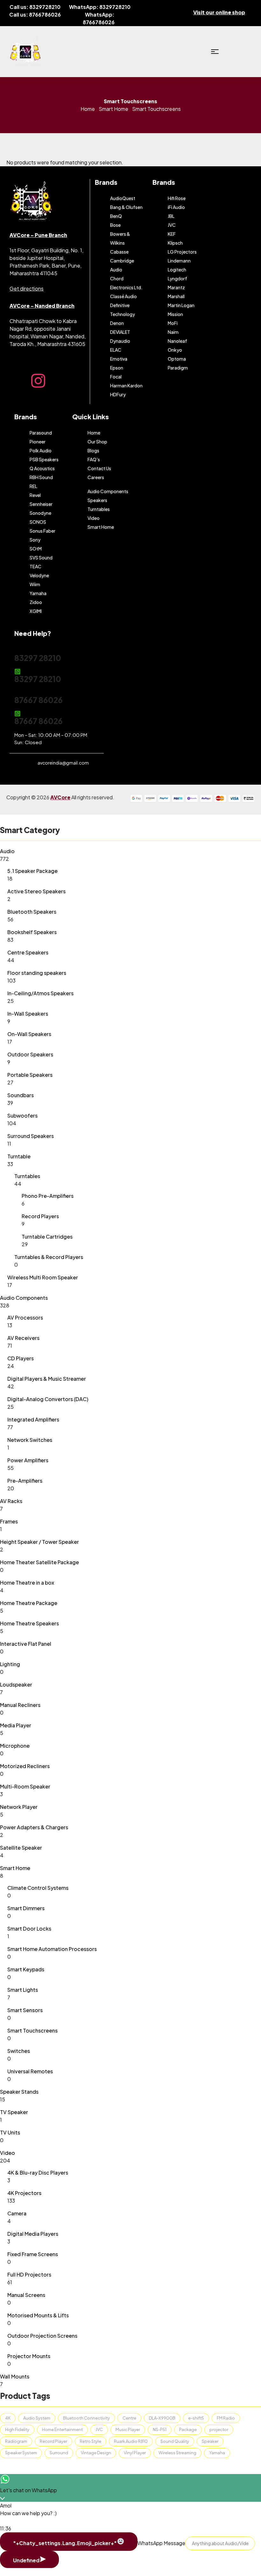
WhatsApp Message (161, 2543)
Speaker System (21, 2453)
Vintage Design (96, 2453)
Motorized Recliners (25, 1766)
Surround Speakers (31, 1136)
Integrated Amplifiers (33, 1419)
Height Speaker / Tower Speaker (39, 1542)
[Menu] (215, 52)
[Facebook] (18, 381)
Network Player (19, 1807)
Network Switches (30, 1440)
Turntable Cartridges (47, 1237)
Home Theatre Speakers (29, 1623)
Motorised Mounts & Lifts (38, 2315)
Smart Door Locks (29, 1928)
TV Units (10, 2132)
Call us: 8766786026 (35, 14)
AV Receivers (23, 1338)
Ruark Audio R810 (131, 2441)
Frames (9, 1521)
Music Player (128, 2429)
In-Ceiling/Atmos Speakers (40, 993)
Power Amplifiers (28, 1460)
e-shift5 (196, 2418)
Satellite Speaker (21, 1848)
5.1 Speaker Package (32, 871)
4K (8, 2418)
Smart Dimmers (26, 1908)
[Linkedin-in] (80, 381)
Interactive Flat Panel (26, 1644)
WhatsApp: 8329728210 (100, 7)
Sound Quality (175, 2441)
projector (219, 2429)
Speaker (210, 2441)
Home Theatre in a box (27, 1583)
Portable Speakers (30, 1075)
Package (188, 2429)
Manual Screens (26, 2295)
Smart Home (113, 109)
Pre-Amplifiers (25, 1481)
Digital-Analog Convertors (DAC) (48, 1399)
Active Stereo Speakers (36, 891)
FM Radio (226, 2418)
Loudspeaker (16, 1684)
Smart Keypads (26, 1969)
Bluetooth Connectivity (86, 2418)
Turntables (27, 1176)
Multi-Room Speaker (25, 1786)
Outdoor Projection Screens (42, 2336)
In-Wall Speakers (28, 1014)
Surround (59, 2453)
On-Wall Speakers (29, 1034)
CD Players (21, 1358)
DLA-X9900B (162, 2418)
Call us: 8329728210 (35, 7)
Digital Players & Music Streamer (47, 1379)
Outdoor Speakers (30, 1054)
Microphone (15, 1746)
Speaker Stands (19, 2092)
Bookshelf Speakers (32, 932)
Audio (7, 851)
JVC (99, 2429)
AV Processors (25, 1317)
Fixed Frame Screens (33, 2254)
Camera (17, 2213)
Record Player (53, 2441)
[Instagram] (38, 381)
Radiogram (16, 2441)
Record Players (40, 1216)
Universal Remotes (30, 2071)
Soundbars (21, 1095)
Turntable (19, 1156)
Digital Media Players (33, 2234)
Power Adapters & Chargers (34, 1827)
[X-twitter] (59, 381)
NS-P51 (160, 2429)
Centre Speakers (28, 952)
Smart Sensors (25, 2010)
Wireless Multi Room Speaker (43, 1277)
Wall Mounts (15, 2376)
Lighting (10, 1664)
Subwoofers (22, 1115)
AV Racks (11, 1501)
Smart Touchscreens (32, 2030)
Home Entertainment (62, 2429)
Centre (129, 2418)
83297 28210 (38, 658)
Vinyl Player (135, 2453)
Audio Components (24, 1298)
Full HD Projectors (29, 2274)
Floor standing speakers (37, 973)
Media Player (16, 1725)
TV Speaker (14, 2112)
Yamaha (217, 2453)
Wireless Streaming (177, 2453)
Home (88, 109)
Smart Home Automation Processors (52, 1949)
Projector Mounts (29, 2356)
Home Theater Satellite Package (39, 1562)
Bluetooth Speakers (32, 912)
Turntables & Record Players (49, 1257)
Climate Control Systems (38, 1888)
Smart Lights (23, 1990)
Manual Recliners (20, 1705)
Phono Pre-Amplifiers (48, 1196)
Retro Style (91, 2441)
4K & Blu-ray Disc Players (38, 2173)
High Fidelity (17, 2429)
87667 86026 (39, 700)
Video (7, 2153)
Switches (19, 2051)
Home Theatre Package (29, 1603)
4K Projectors (24, 2193)
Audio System (37, 2418)
